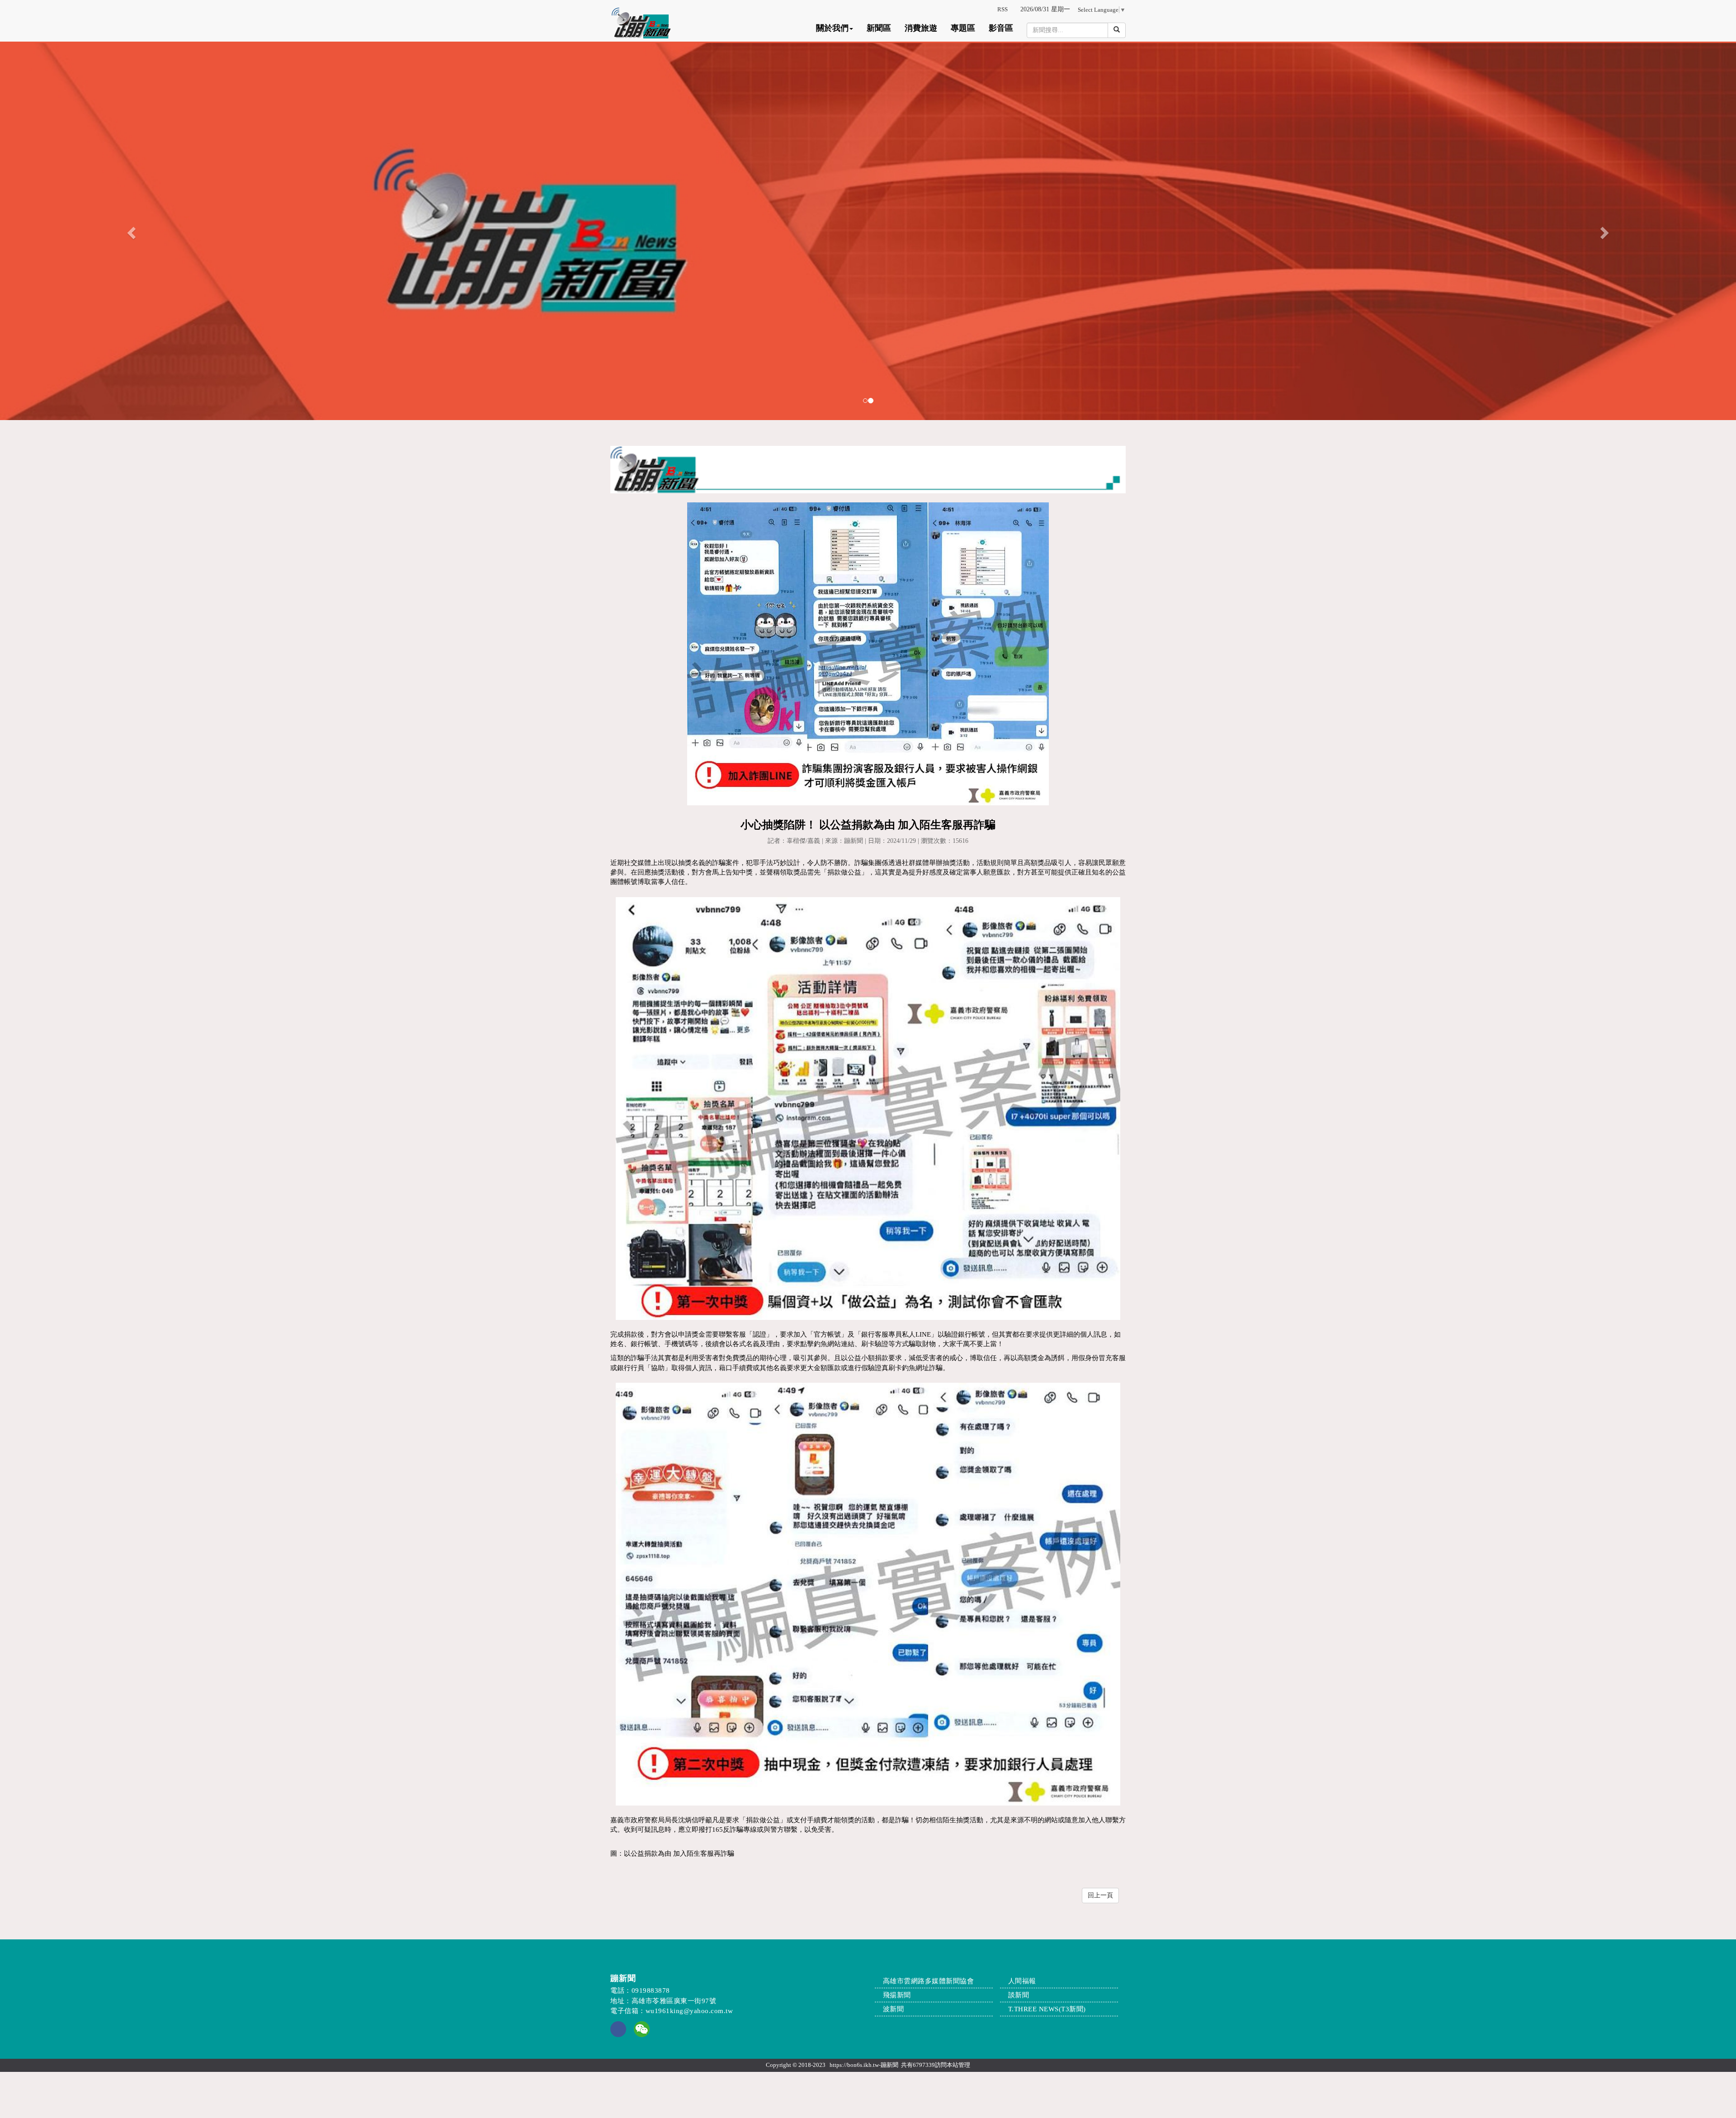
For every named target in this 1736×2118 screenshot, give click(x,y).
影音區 (1001, 28)
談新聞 (1019, 1995)
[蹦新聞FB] (618, 2035)
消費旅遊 (921, 28)
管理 (964, 2065)
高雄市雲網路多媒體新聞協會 (929, 1981)
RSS (1002, 9)
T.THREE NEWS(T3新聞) (1047, 2009)
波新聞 (894, 2009)
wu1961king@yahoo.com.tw (689, 2011)
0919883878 (651, 1990)
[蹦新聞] (868, 230)
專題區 (963, 28)
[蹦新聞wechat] (642, 2028)
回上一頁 (1100, 1895)
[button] (130, 230)
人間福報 (1022, 1981)
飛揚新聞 (897, 1995)
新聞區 (879, 28)
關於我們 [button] (832, 28)
